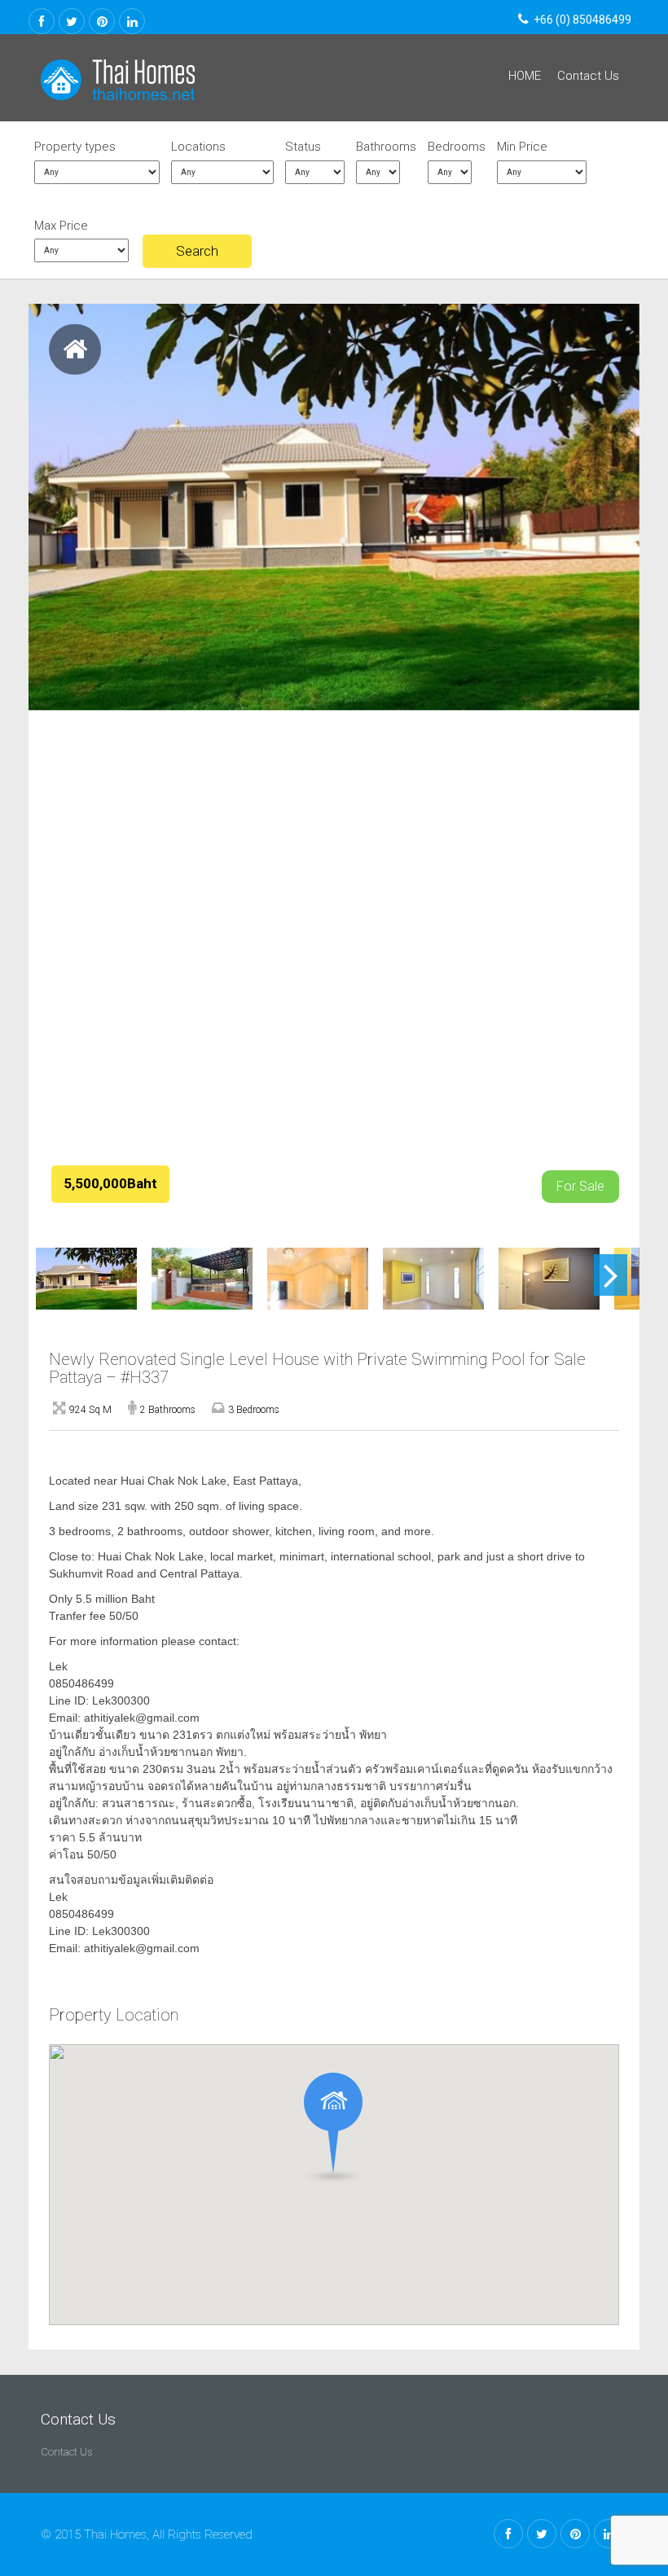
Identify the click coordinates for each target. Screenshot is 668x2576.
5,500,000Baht (110, 1183)
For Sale (580, 1186)
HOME (525, 76)
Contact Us (588, 76)
